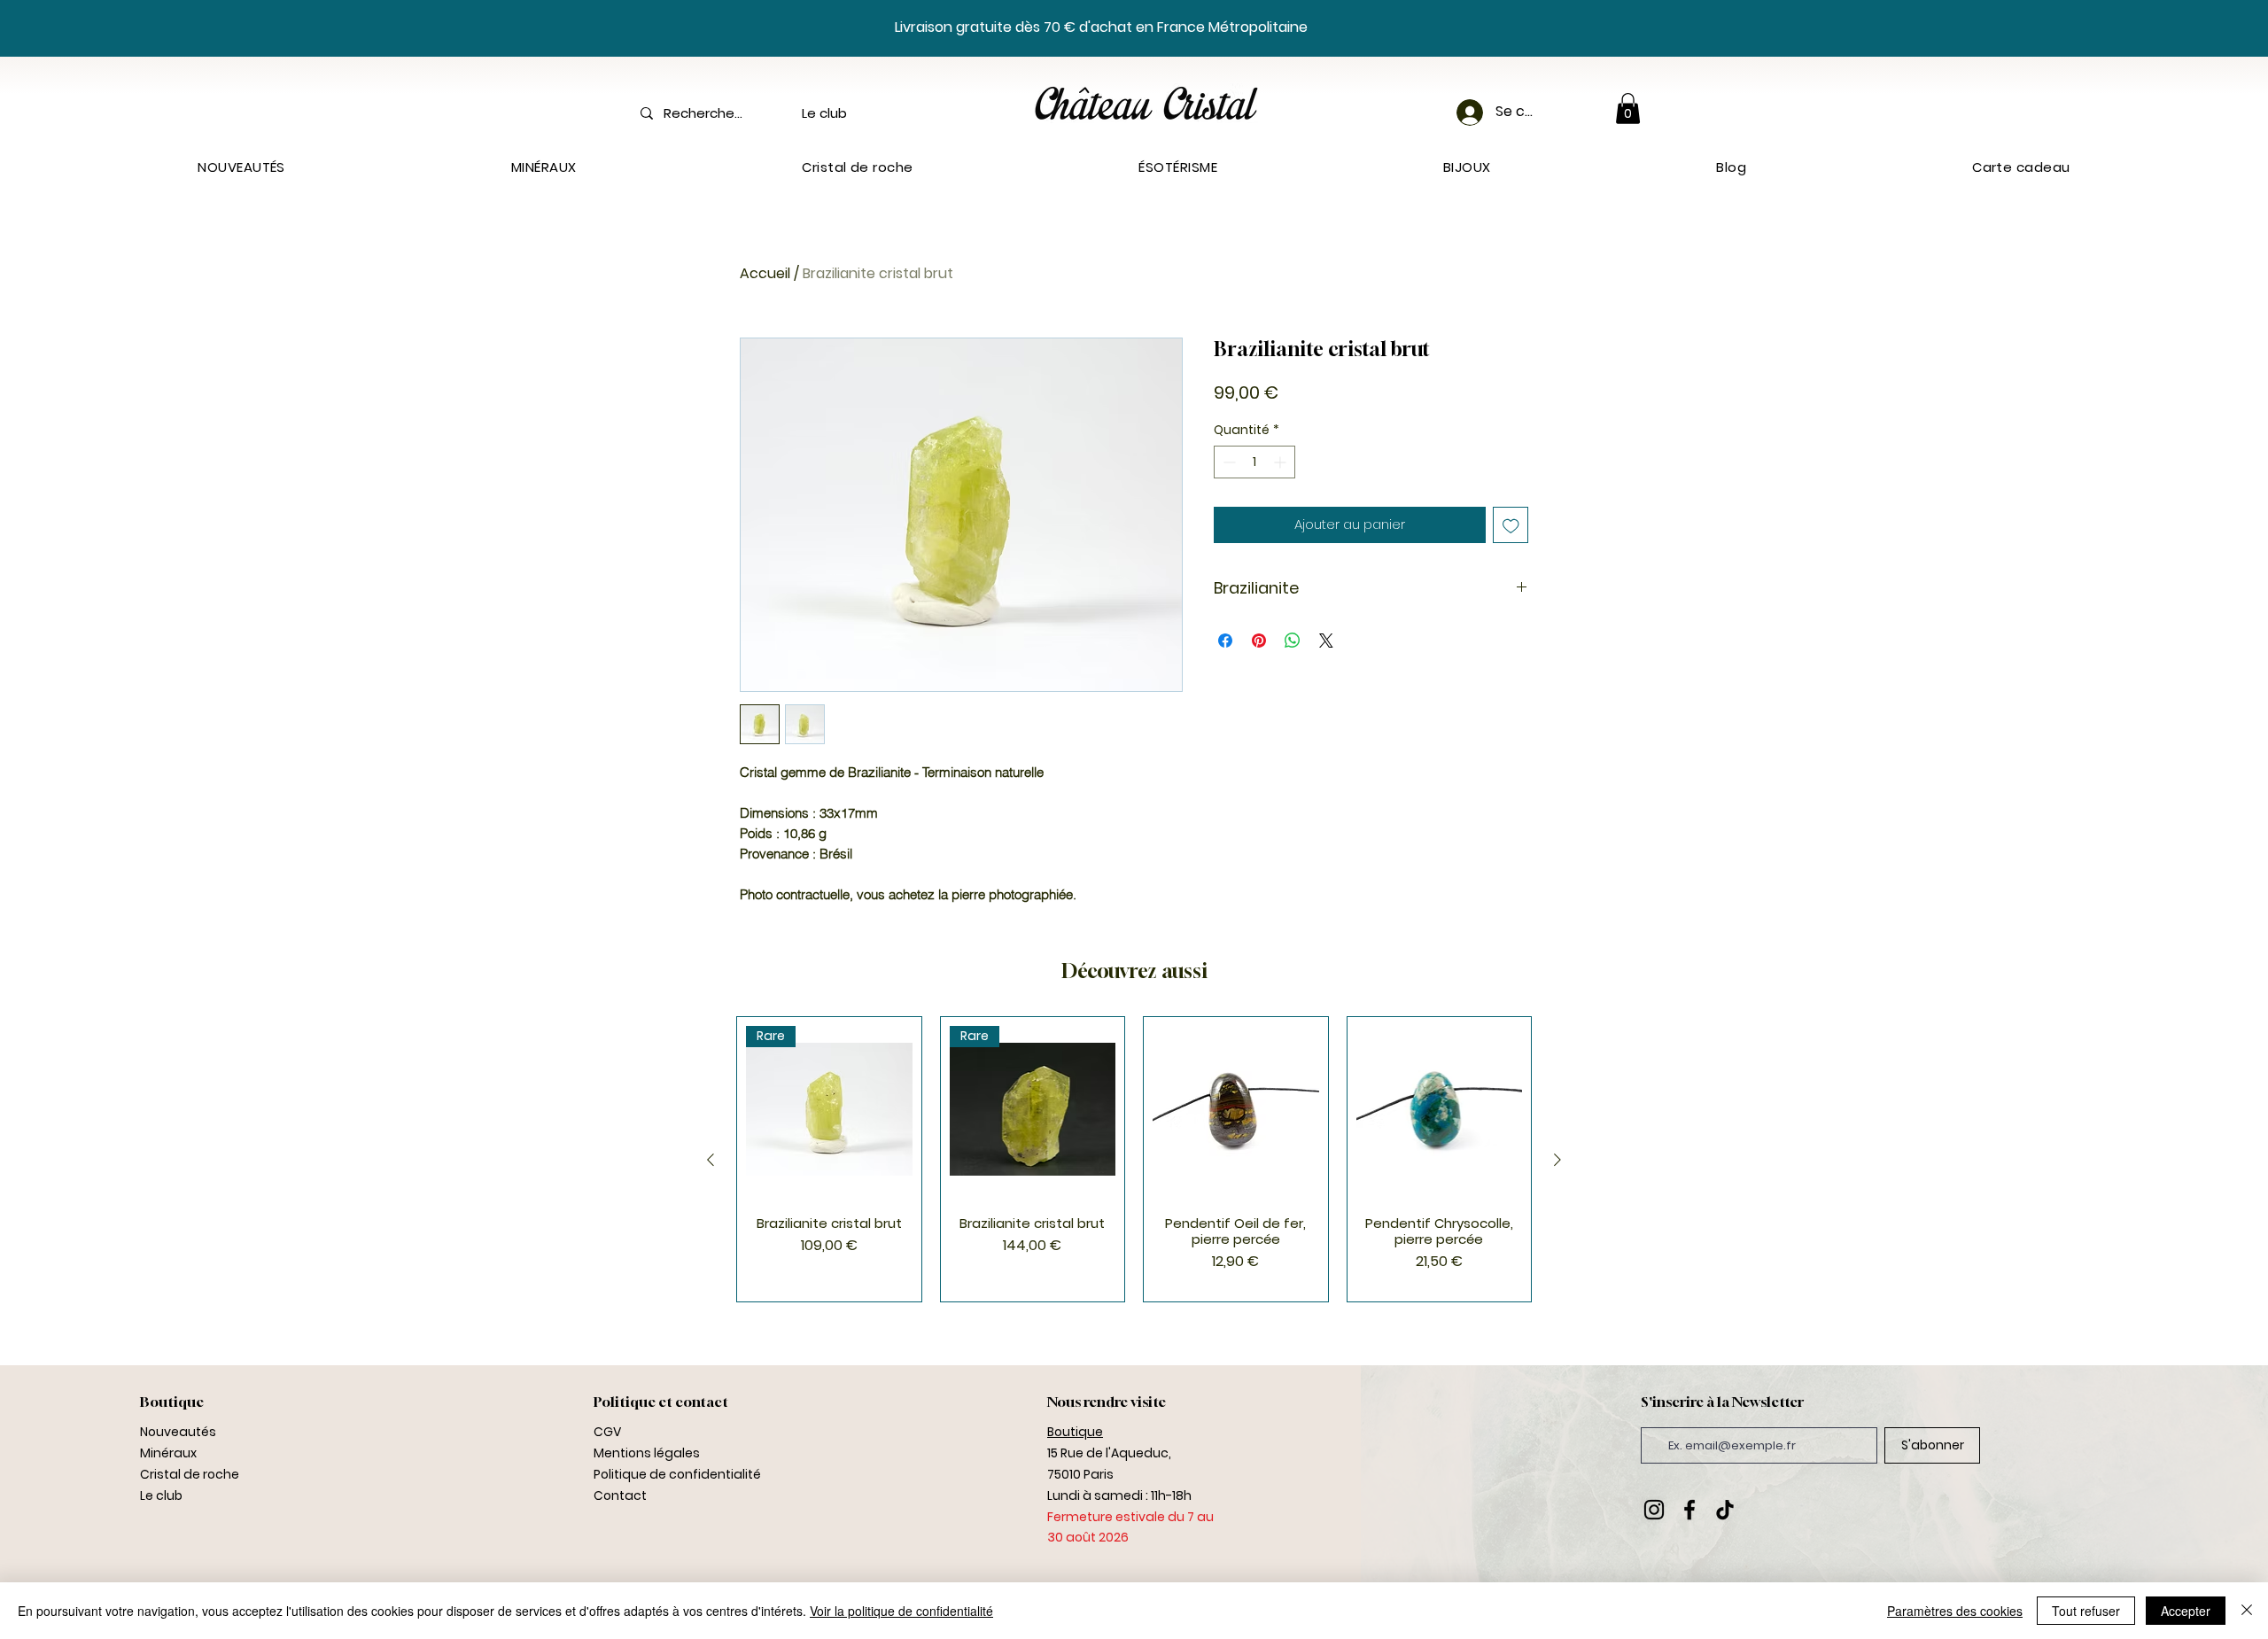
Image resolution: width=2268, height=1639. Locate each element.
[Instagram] (1654, 1510)
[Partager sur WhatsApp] (1293, 641)
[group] (1134, 1159)
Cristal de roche (190, 1474)
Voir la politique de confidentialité (901, 1611)
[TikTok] (1725, 1510)
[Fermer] (2247, 1611)
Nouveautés (178, 1432)
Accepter (2186, 1611)
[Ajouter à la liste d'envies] (1511, 525)
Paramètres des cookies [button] (1955, 1611)
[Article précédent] (711, 1160)
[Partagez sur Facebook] (1225, 641)
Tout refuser (2086, 1611)
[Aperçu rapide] (1236, 1109)
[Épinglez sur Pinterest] (1259, 641)
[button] (1628, 109)
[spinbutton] (1254, 462)
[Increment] (1282, 462)
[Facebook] (1689, 1510)
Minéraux (168, 1453)
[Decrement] (1227, 462)
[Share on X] (1326, 641)
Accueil (765, 273)
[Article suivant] (1557, 1160)
